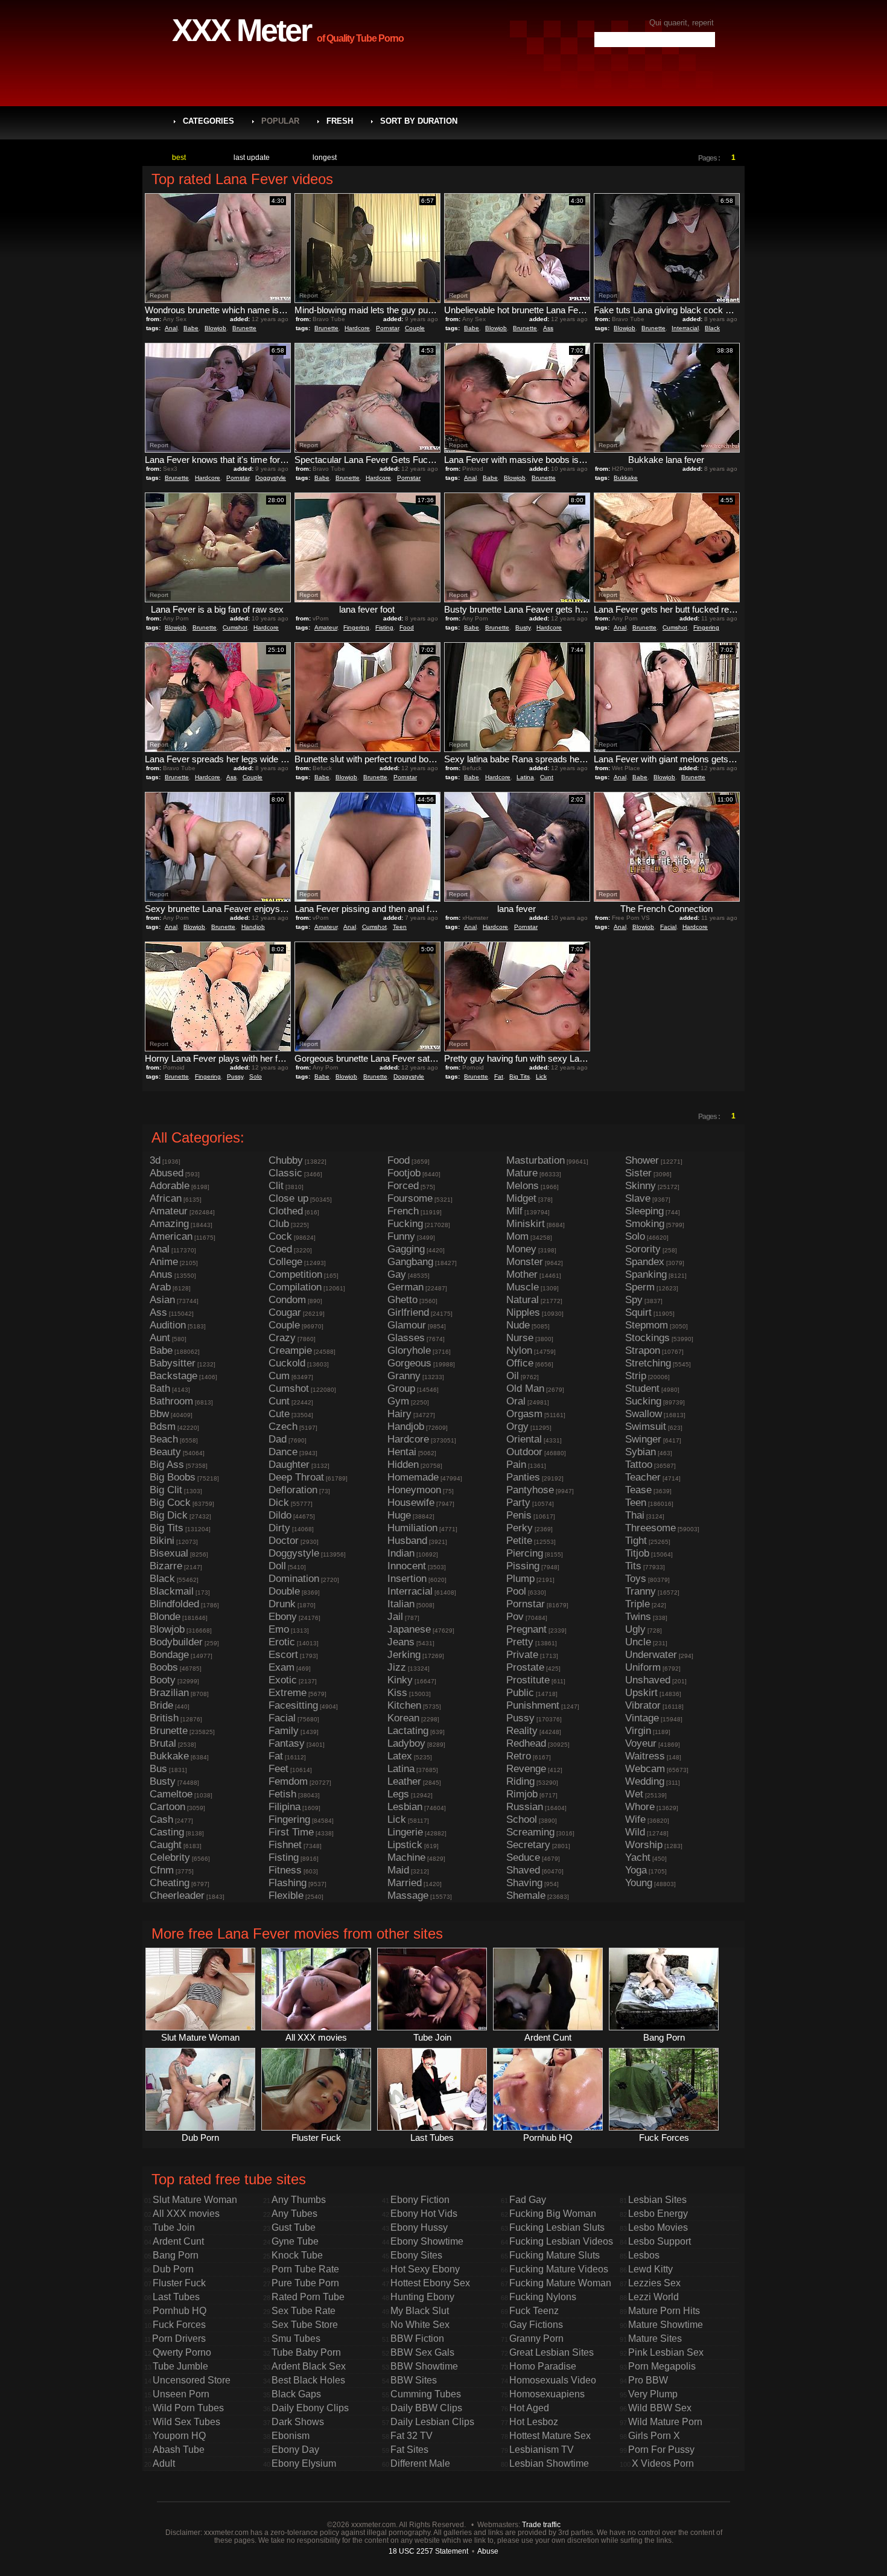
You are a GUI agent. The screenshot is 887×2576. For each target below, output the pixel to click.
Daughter (289, 1465)
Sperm (640, 1287)
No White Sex (420, 2325)
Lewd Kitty (650, 2269)
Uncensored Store (192, 2380)
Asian (162, 1300)
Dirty (279, 1528)
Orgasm (524, 1414)
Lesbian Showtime (549, 2463)
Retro (519, 1756)
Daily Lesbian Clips (432, 2422)
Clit (276, 1186)
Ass (548, 328)
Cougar (285, 1312)
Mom (517, 1236)
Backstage (173, 1376)
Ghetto (402, 1300)
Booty (163, 1680)
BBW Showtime (424, 2366)
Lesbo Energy (658, 2214)
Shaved (523, 1870)
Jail (395, 1617)
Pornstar (387, 328)
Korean (403, 1718)
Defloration (293, 1490)
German (405, 1287)
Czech (283, 1427)
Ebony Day (295, 2450)
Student (642, 1388)
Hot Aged (529, 2408)
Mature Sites (655, 2338)
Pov (515, 1617)
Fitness (285, 1870)
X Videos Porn (663, 2463)
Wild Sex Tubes (186, 2422)
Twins (638, 1617)
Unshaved (648, 1680)
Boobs (164, 1667)
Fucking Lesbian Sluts (557, 2227)
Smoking (645, 1224)
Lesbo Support (660, 2241)
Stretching (648, 1363)
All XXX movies (186, 2214)
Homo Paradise (543, 2366)
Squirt (638, 1312)
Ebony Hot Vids (424, 2214)
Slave (638, 1198)
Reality (522, 1731)
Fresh (340, 121)
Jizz (397, 1667)
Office (520, 1363)
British (164, 1718)
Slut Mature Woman (195, 2200)
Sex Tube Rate (304, 2311)
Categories (208, 121)
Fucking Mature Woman (560, 2283)
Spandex (645, 1262)
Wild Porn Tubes (188, 2408)
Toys (636, 1579)
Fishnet (285, 1845)
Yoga (636, 1870)
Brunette (244, 328)
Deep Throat (296, 1477)
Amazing (169, 1224)
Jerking (404, 1655)
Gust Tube (294, 2227)
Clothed (286, 1211)
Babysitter (173, 1363)
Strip (636, 1376)
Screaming (530, 1832)
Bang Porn (176, 2255)
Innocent (407, 1566)
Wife (635, 1819)
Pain (516, 1465)
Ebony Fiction (420, 2200)
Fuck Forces (179, 2325)
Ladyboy (406, 1743)
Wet (634, 1794)
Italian (401, 1604)
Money (521, 1249)
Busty (523, 627)
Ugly (635, 1629)
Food (407, 627)
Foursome (410, 1198)
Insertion (407, 1579)
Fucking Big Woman (553, 2214)
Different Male (420, 2463)
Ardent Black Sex (309, 2366)
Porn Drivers (179, 2338)
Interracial (685, 328)
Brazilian (169, 1693)
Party (518, 1503)
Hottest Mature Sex (550, 2436)
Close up (288, 1198)
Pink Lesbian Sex (666, 2352)
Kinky (400, 1680)
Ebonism (291, 2436)
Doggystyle (271, 478)
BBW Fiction (417, 2338)
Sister (638, 1173)
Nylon (519, 1350)
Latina (525, 777)
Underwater (651, 1655)
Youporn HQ (179, 2436)
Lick (541, 1076)
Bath (160, 1388)
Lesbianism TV (542, 2450)
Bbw (159, 1414)
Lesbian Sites (657, 2200)
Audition (168, 1325)
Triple (637, 1604)
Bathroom (171, 1401)
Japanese (409, 1629)
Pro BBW (648, 2380)
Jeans (401, 1642)
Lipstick (405, 1845)
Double (284, 1591)
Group (401, 1388)
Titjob (637, 1553)
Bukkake (626, 478)
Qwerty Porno (182, 2352)
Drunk (282, 1604)
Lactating (408, 1731)
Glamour (407, 1325)
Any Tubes (294, 2214)
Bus (158, 1769)
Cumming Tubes (426, 2394)
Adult (164, 2463)
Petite (519, 1541)
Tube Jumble (180, 2366)
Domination (294, 1579)
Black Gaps (296, 2394)
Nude (518, 1325)
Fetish (282, 1794)
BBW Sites (414, 2380)
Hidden (403, 1465)
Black (712, 328)
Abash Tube (179, 2450)
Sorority (643, 1249)
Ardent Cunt (178, 2241)
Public (520, 1693)
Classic (285, 1173)
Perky (520, 1528)
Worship (644, 1845)
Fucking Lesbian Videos (561, 2241)
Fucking (405, 1224)
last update (252, 158)
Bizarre (166, 1566)
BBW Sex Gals (422, 2352)
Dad (278, 1439)
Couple (415, 328)
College (285, 1262)
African (166, 1198)
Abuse (488, 2551)
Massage (408, 1895)
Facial (668, 927)
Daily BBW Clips (426, 2408)
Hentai (402, 1452)
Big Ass (167, 1465)
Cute (279, 1414)
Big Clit (166, 1490)
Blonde (165, 1617)
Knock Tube (297, 2255)
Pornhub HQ (180, 2311)
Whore (640, 1807)
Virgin (638, 1731)
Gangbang (410, 1262)
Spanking (646, 1274)
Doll (277, 1566)
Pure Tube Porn (305, 2283)
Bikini (162, 1541)
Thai (635, 1515)
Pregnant (526, 1629)
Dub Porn (173, 2269)
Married (405, 1883)
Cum (279, 1376)
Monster (525, 1262)
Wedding (645, 1781)
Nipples (523, 1312)
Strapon (643, 1350)
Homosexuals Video (553, 2380)
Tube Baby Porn (306, 2352)
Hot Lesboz (534, 2422)
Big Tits (520, 1076)
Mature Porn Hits (664, 2311)
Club (279, 1224)
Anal (171, 328)
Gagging (406, 1249)
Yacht (638, 1857)
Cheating (170, 1883)
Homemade (413, 1477)
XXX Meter (241, 30)
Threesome (650, 1528)
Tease (638, 1490)
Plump (520, 1579)
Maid (398, 1870)
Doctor (284, 1541)
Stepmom (647, 1325)
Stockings (647, 1338)
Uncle (638, 1642)
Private (522, 1655)
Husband (407, 1541)
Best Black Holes (308, 2380)
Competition (295, 1274)
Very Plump (653, 2394)
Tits (633, 1566)
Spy (634, 1300)
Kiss (397, 1693)
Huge (399, 1515)
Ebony (283, 1617)
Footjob (404, 1173)
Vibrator (643, 1705)
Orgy (517, 1427)
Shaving (524, 1883)
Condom (287, 1300)
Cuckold (287, 1363)
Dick (279, 1503)
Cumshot (235, 627)
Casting (167, 1832)
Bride (161, 1705)
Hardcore (357, 328)
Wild (635, 1832)
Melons (523, 1186)
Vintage (642, 1718)
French (403, 1211)
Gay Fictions (536, 2325)
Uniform (643, 1667)
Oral (516, 1401)
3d (155, 1160)
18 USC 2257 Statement (428, 2551)
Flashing (288, 1883)
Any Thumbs (299, 2200)
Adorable (170, 1186)
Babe (191, 328)
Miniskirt (526, 1224)
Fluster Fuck (179, 2283)
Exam (281, 1667)
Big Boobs (173, 1477)
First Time (291, 1832)
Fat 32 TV (412, 2436)
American (171, 1236)
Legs (398, 1794)
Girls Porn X (654, 2436)
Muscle (523, 1287)
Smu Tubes (296, 2338)
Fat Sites (409, 2450)
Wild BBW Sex (660, 2408)
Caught (166, 1845)
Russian (525, 1807)
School (522, 1819)
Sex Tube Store (305, 2325)
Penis (519, 1515)
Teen (400, 927)
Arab (160, 1287)
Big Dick (169, 1515)
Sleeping (644, 1211)
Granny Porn (536, 2338)
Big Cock (170, 1503)
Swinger (643, 1439)
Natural (523, 1300)
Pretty (520, 1642)
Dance (283, 1452)
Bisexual (169, 1553)
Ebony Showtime (427, 2241)
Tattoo (639, 1465)
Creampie (290, 1350)
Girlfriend (408, 1312)
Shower (642, 1160)
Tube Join (174, 2227)
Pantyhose (530, 1490)
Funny (401, 1236)
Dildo (280, 1515)
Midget (521, 1198)
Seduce (523, 1857)
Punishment (533, 1705)
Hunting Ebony (422, 2297)
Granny (404, 1376)
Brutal (163, 1743)
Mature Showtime (666, 2325)
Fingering (356, 627)
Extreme (288, 1693)
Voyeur (641, 1743)
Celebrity (170, 1857)
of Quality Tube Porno (360, 38)
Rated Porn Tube (308, 2297)
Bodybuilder (176, 1642)
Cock (280, 1236)
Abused (167, 1173)
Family (284, 1731)
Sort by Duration (419, 121)
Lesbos (644, 2255)
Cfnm (162, 1870)
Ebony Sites (416, 2255)
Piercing (525, 1553)
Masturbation (536, 1160)
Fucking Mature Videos (559, 2269)
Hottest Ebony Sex (430, 2283)
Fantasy (287, 1743)
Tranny (641, 1591)
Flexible (286, 1895)
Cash (161, 1819)
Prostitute (528, 1680)
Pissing (523, 1566)
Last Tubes (176, 2297)
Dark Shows (298, 2422)
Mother (522, 1274)
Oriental (524, 1439)
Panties (523, 1477)
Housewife (411, 1503)
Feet (278, 1769)
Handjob (253, 927)
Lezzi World (653, 2297)
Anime (164, 1262)
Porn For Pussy (661, 2450)
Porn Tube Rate (305, 2269)
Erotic (282, 1642)
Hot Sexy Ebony (425, 2269)
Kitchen (404, 1705)
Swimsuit (646, 1427)
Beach (164, 1439)
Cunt (547, 777)
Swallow (644, 1414)
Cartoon (167, 1807)
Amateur (326, 627)
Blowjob (215, 328)
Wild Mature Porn (665, 2422)
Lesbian (405, 1807)
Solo (256, 1076)
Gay (397, 1274)
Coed (280, 1249)
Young (639, 1883)
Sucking (643, 1401)
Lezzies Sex (654, 2283)
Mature (522, 1173)
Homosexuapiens (547, 2394)
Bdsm (163, 1427)
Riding (520, 1781)
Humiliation (412, 1528)
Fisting (384, 627)
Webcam (645, 1769)
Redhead (526, 1743)
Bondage (169, 1655)
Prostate (525, 1667)
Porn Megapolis (662, 2366)
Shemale (526, 1895)
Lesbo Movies (658, 2227)
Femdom (288, 1781)
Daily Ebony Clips (310, 2408)
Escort (283, 1655)
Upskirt (641, 1693)
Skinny (641, 1186)
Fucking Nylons (543, 2297)
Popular (280, 121)
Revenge (526, 1769)
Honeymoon (414, 1490)
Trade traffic (541, 2524)
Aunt (160, 1338)
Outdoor (524, 1452)
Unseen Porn (181, 2394)
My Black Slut (420, 2311)
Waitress (645, 1756)
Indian (401, 1553)
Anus (161, 1274)
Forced (403, 1186)
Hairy (399, 1414)
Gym (398, 1401)
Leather (404, 1781)
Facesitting (293, 1705)
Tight (636, 1541)
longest (325, 158)
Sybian (641, 1452)
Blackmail (172, 1591)
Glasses (406, 1338)
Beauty (165, 1452)
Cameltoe (171, 1794)
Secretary (528, 1845)
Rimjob (522, 1794)
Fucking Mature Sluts (555, 2255)
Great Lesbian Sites (552, 2352)
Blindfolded (174, 1604)
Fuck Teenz (534, 2311)
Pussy (235, 1076)
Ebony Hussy (419, 2227)
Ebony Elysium (304, 2463)
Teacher (643, 1477)
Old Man (525, 1388)
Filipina (285, 1807)
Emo (279, 1629)
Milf (514, 1211)
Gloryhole (409, 1350)
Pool (516, 1591)
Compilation (295, 1287)
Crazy (282, 1338)
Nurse (520, 1338)
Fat (499, 1076)
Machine (406, 1857)
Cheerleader (177, 1895)
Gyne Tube (295, 2241)
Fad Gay (528, 2200)
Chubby (286, 1160)
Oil (513, 1376)
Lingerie (405, 1832)
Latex (400, 1756)
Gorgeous (409, 1363)
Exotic (283, 1680)
